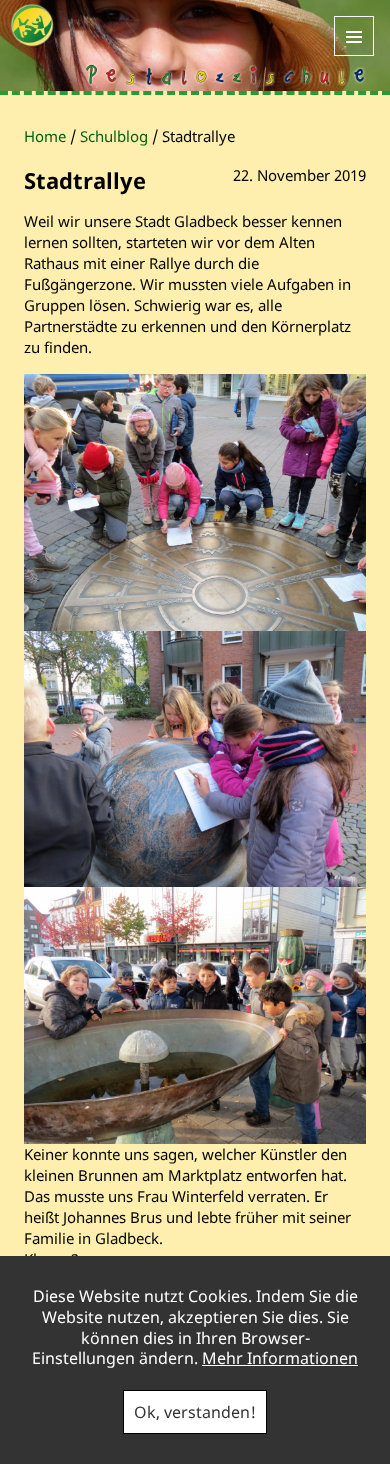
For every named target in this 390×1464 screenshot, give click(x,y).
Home (45, 136)
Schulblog (114, 136)
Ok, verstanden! (195, 1412)
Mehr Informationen (280, 1358)
